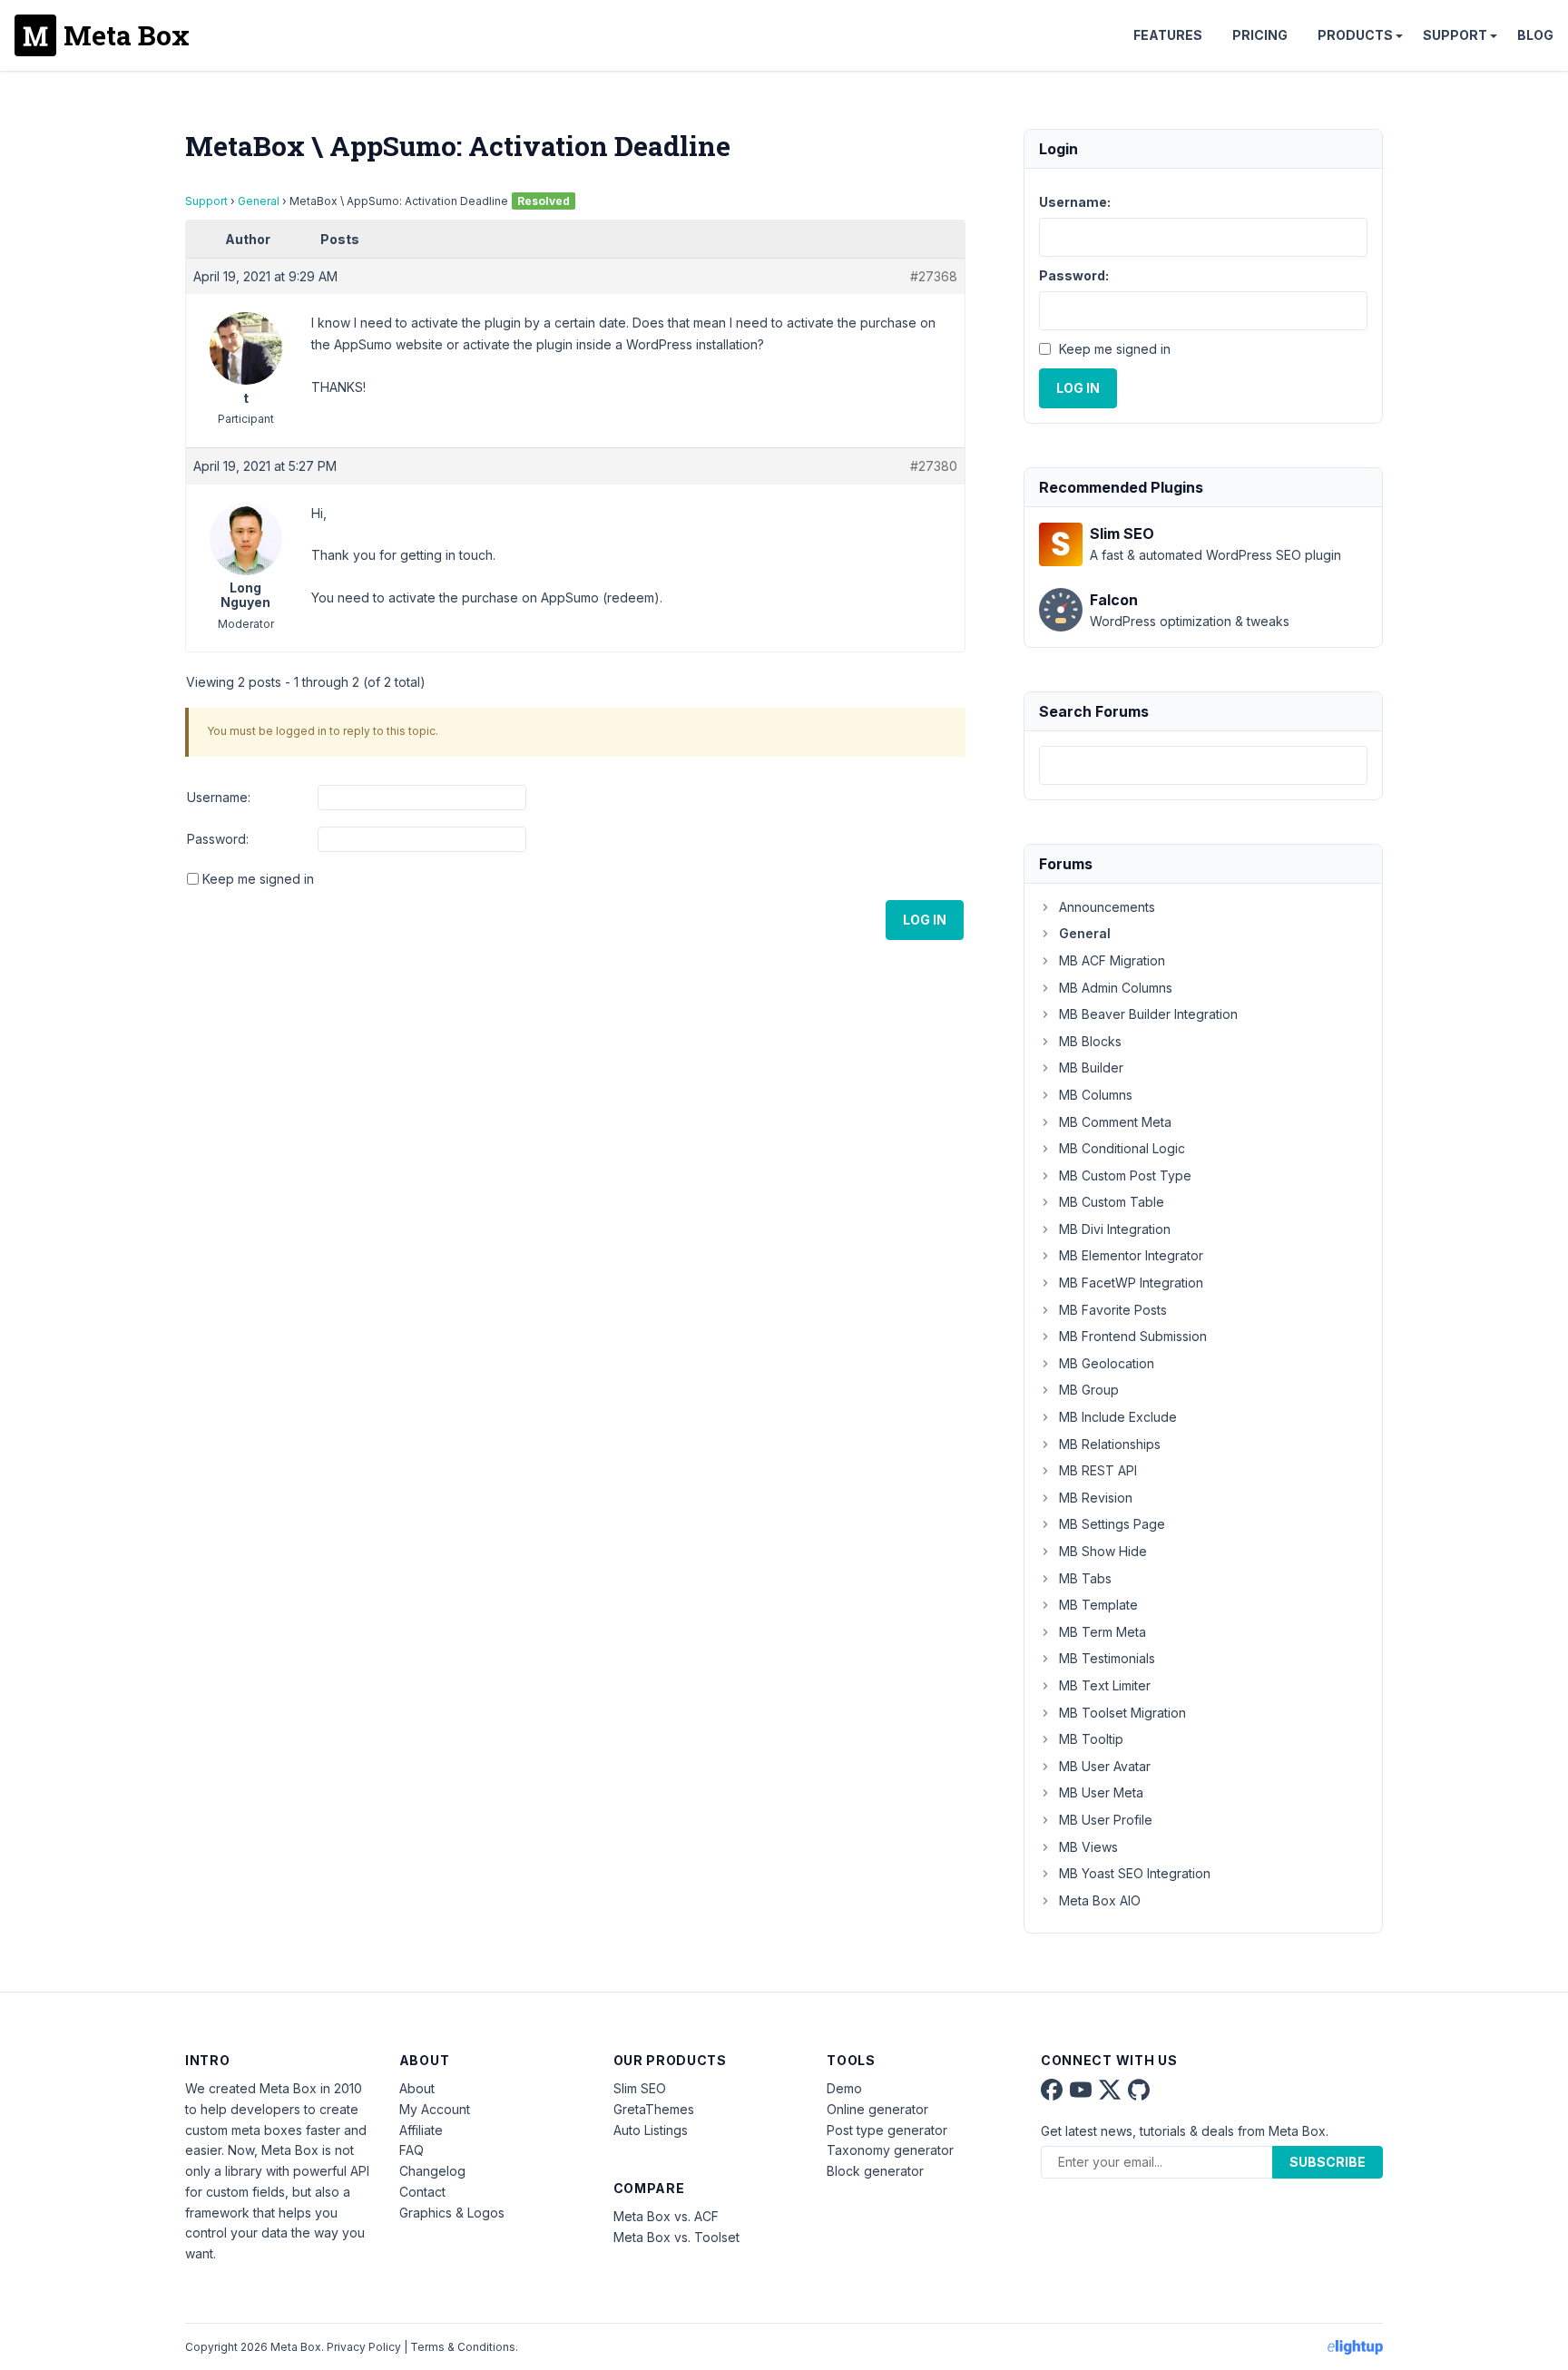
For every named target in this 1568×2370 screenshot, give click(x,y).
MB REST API (1098, 1470)
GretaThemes (654, 2109)
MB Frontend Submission (1133, 1336)
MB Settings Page (1112, 1524)
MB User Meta (1101, 1792)
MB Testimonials (1107, 1658)
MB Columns (1096, 1095)
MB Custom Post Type (1125, 1175)
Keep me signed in (258, 879)
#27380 (934, 466)
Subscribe (1328, 2162)
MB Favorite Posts (1113, 1310)
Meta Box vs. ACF (666, 2216)
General (259, 201)
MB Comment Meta (1115, 1122)
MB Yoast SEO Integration (1135, 1873)
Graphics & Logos (452, 2213)
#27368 (934, 276)
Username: (219, 797)
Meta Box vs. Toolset (676, 2237)
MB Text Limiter (1105, 1685)
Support (1455, 35)
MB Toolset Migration (1122, 1713)
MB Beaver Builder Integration (1148, 1014)
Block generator (875, 2171)
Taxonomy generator (890, 2150)
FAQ (412, 2150)
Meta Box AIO (1100, 1900)
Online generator (877, 2109)
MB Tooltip (1091, 1739)
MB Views (1088, 1847)
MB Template (1098, 1605)
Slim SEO (640, 2088)
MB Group (1089, 1390)
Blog (1535, 35)
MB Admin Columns (1116, 988)
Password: (218, 839)
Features (1168, 35)
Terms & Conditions (463, 2347)
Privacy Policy (364, 2347)
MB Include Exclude (1118, 1417)
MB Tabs (1085, 1578)
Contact (422, 2192)
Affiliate (421, 2130)
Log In (925, 920)
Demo (844, 2088)
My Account (435, 2109)
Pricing (1260, 35)
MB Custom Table (1112, 1202)
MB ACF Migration (1112, 960)
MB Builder (1091, 1067)
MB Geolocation (1107, 1363)
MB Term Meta (1102, 1632)
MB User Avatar (1105, 1766)
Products (1355, 35)
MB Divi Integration (1115, 1229)
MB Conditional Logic (1122, 1148)
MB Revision (1096, 1498)
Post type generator (887, 2130)
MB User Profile (1106, 1820)
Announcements (1107, 907)
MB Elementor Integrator (1131, 1255)
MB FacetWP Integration (1131, 1283)
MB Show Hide (1103, 1551)
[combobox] (1203, 765)
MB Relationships (1110, 1444)
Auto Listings (651, 2130)
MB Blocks (1090, 1041)
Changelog (432, 2171)
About (417, 2088)
